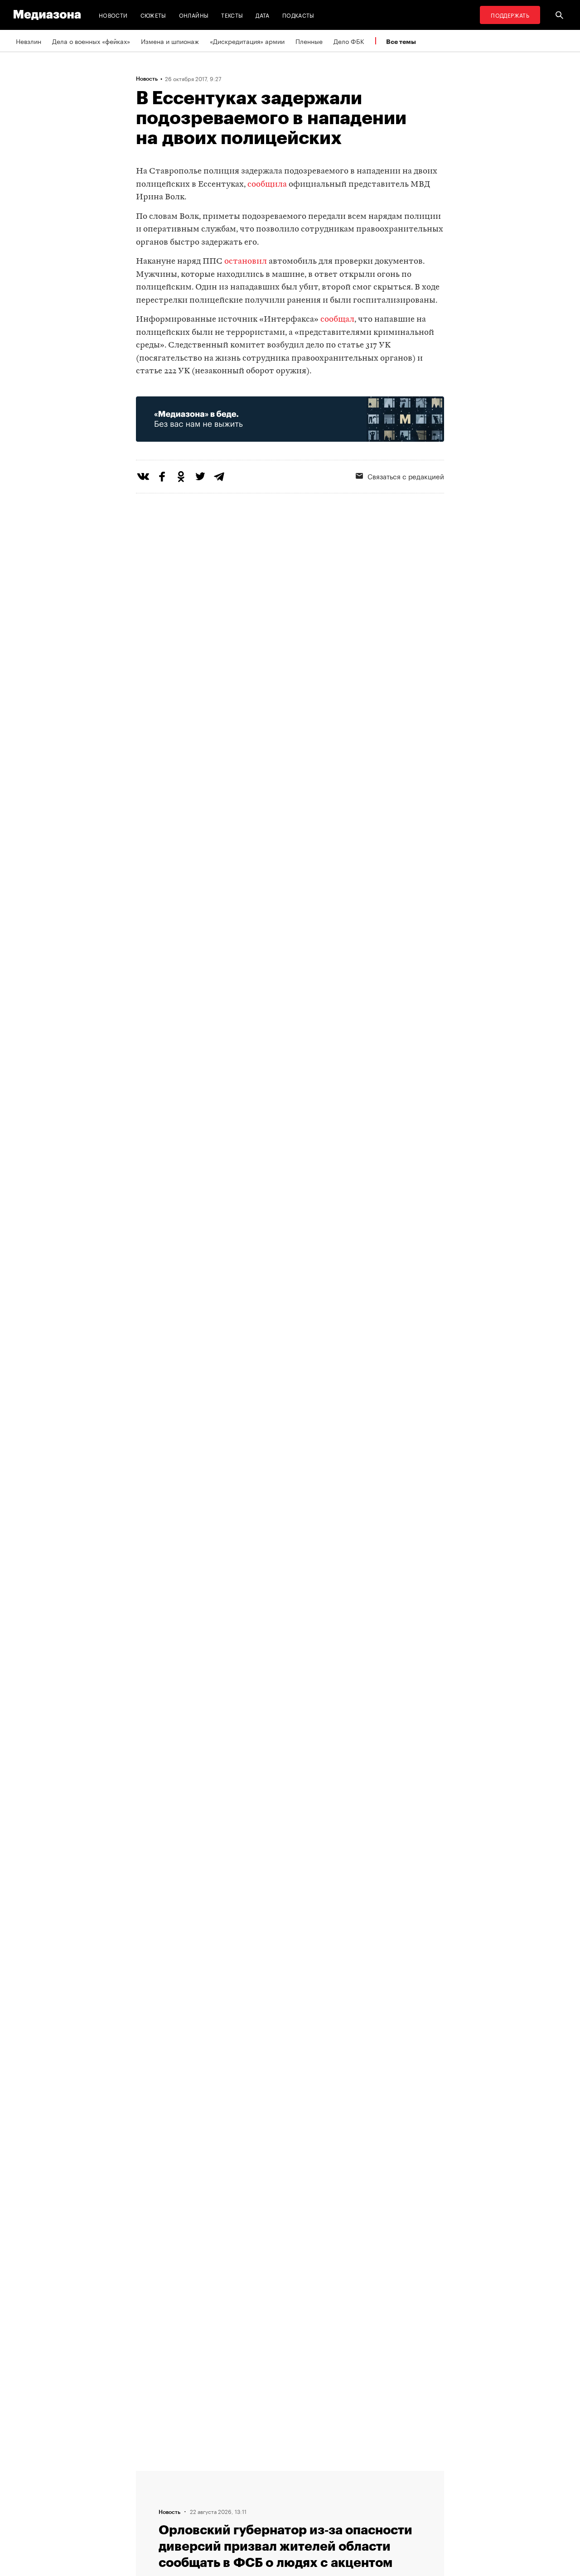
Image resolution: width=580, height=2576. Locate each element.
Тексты (232, 15)
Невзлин (29, 41)
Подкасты (298, 15)
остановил (246, 262)
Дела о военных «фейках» (91, 41)
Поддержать (510, 15)
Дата (262, 15)
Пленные (309, 41)
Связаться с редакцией (406, 476)
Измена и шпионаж (170, 41)
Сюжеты (153, 15)
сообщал (337, 320)
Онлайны (194, 15)
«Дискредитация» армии (247, 41)
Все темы (401, 41)
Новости (113, 15)
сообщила (267, 185)
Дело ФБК (349, 41)
